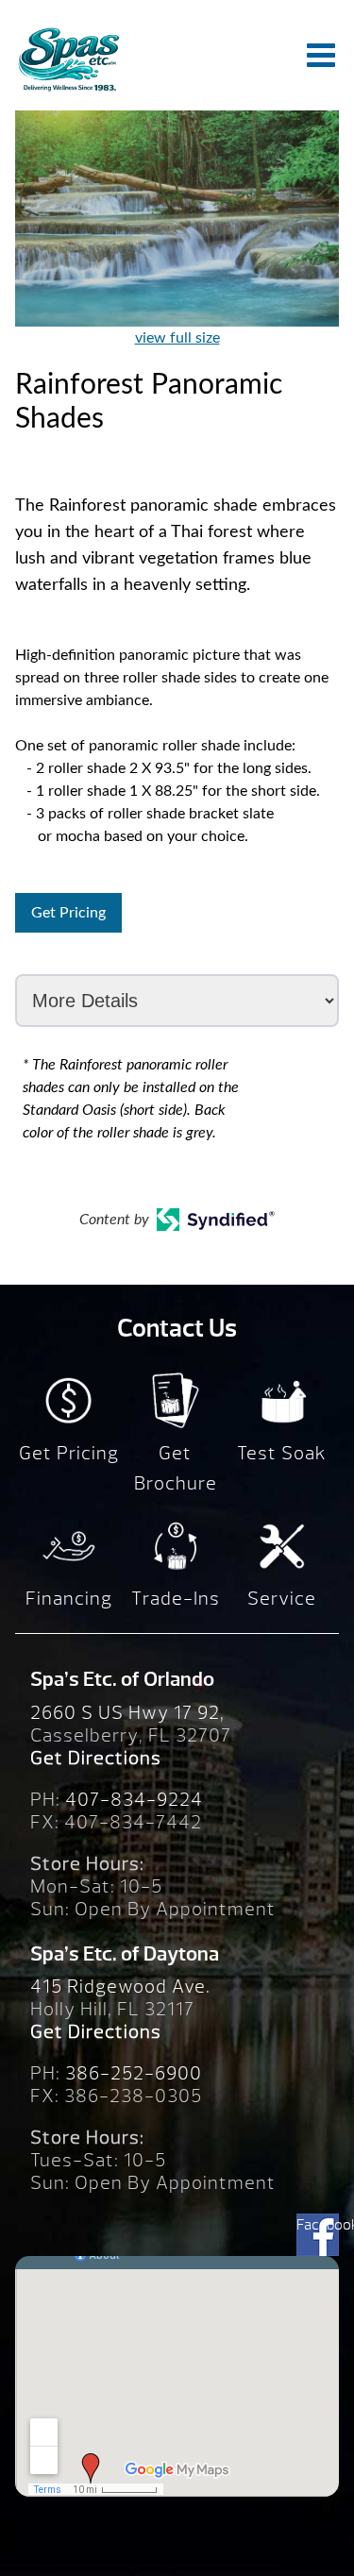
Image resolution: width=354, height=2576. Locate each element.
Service (282, 1599)
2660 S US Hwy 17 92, (127, 1713)
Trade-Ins (176, 1599)
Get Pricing (68, 913)
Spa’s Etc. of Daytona (125, 1954)
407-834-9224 (134, 1800)
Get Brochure (176, 1468)
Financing (69, 1599)
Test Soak (282, 1453)
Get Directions (96, 1758)
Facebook (318, 2225)
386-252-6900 (134, 2073)
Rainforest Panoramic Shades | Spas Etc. (68, 59)
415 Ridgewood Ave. (120, 1987)
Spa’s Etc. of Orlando (122, 1679)
